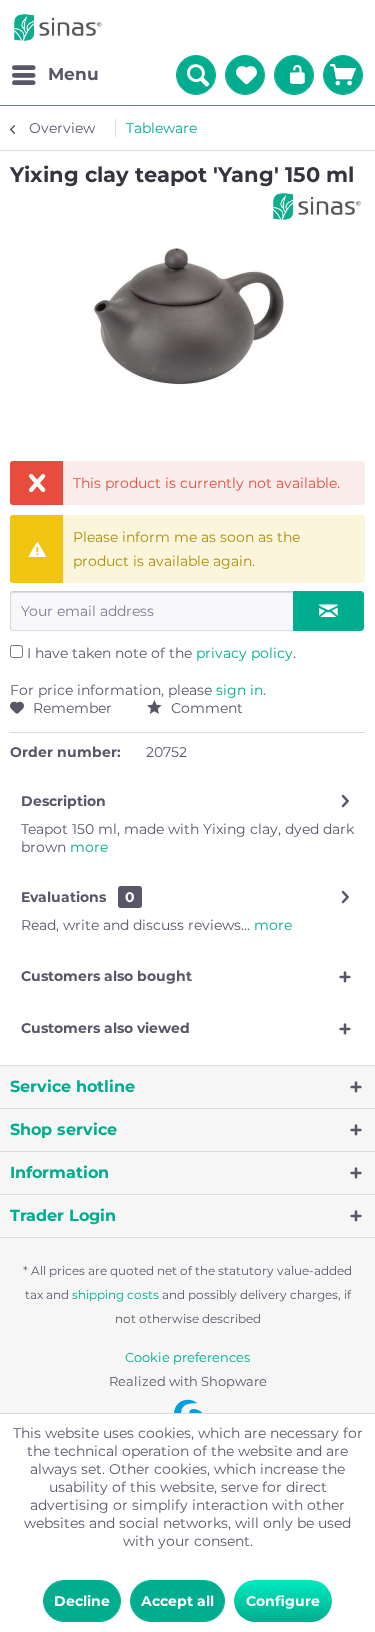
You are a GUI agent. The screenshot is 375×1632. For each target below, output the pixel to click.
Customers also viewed (105, 1028)
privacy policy (244, 653)
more (87, 847)
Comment (205, 708)
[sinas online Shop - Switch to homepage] (58, 27)
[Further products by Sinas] (317, 206)
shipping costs (115, 1294)
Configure (283, 1601)
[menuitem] (54, 75)
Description (63, 801)
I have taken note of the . (161, 653)
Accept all (177, 1601)
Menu (73, 74)
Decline (82, 1601)
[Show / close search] (196, 75)
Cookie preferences (187, 1357)
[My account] (294, 75)
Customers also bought (106, 976)
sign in (239, 690)
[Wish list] (245, 75)
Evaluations (63, 897)
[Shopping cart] (343, 75)
